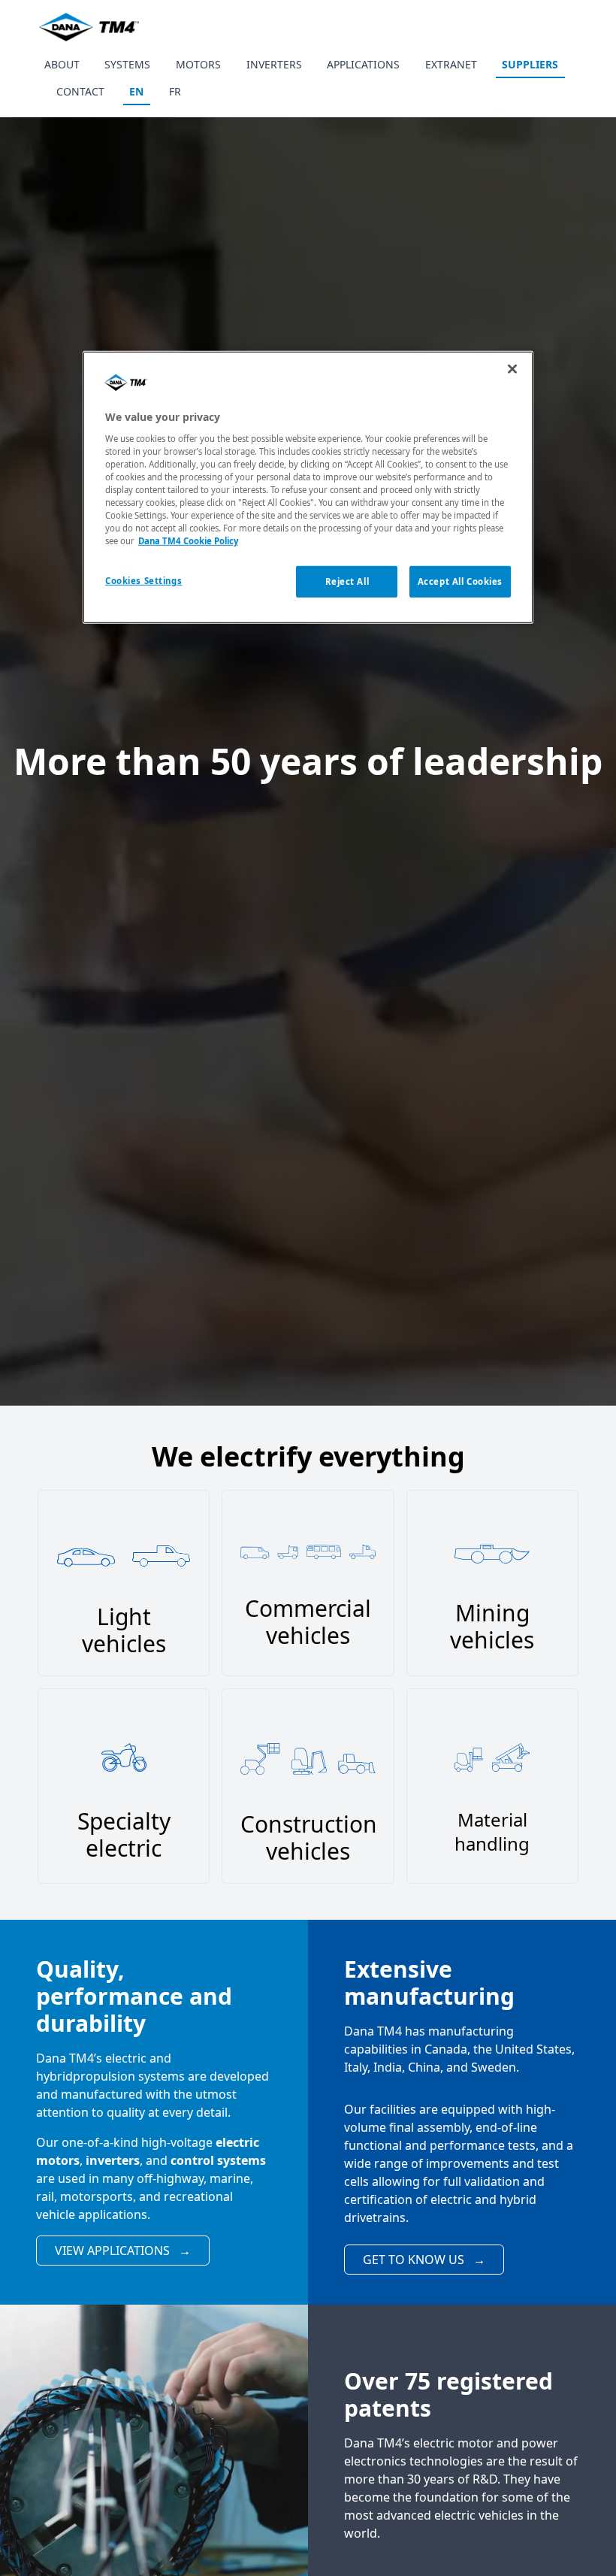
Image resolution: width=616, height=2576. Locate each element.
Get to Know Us (424, 2260)
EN (136, 91)
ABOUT (62, 64)
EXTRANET (451, 64)
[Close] (512, 369)
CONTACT (80, 91)
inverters (113, 2160)
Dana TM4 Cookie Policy (188, 541)
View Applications (123, 2251)
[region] (308, 487)
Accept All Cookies (460, 581)
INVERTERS (274, 64)
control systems (218, 2160)
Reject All (347, 581)
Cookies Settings (143, 581)
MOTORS (198, 64)
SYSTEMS (127, 64)
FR (175, 91)
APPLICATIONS (363, 64)
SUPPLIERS (530, 64)
